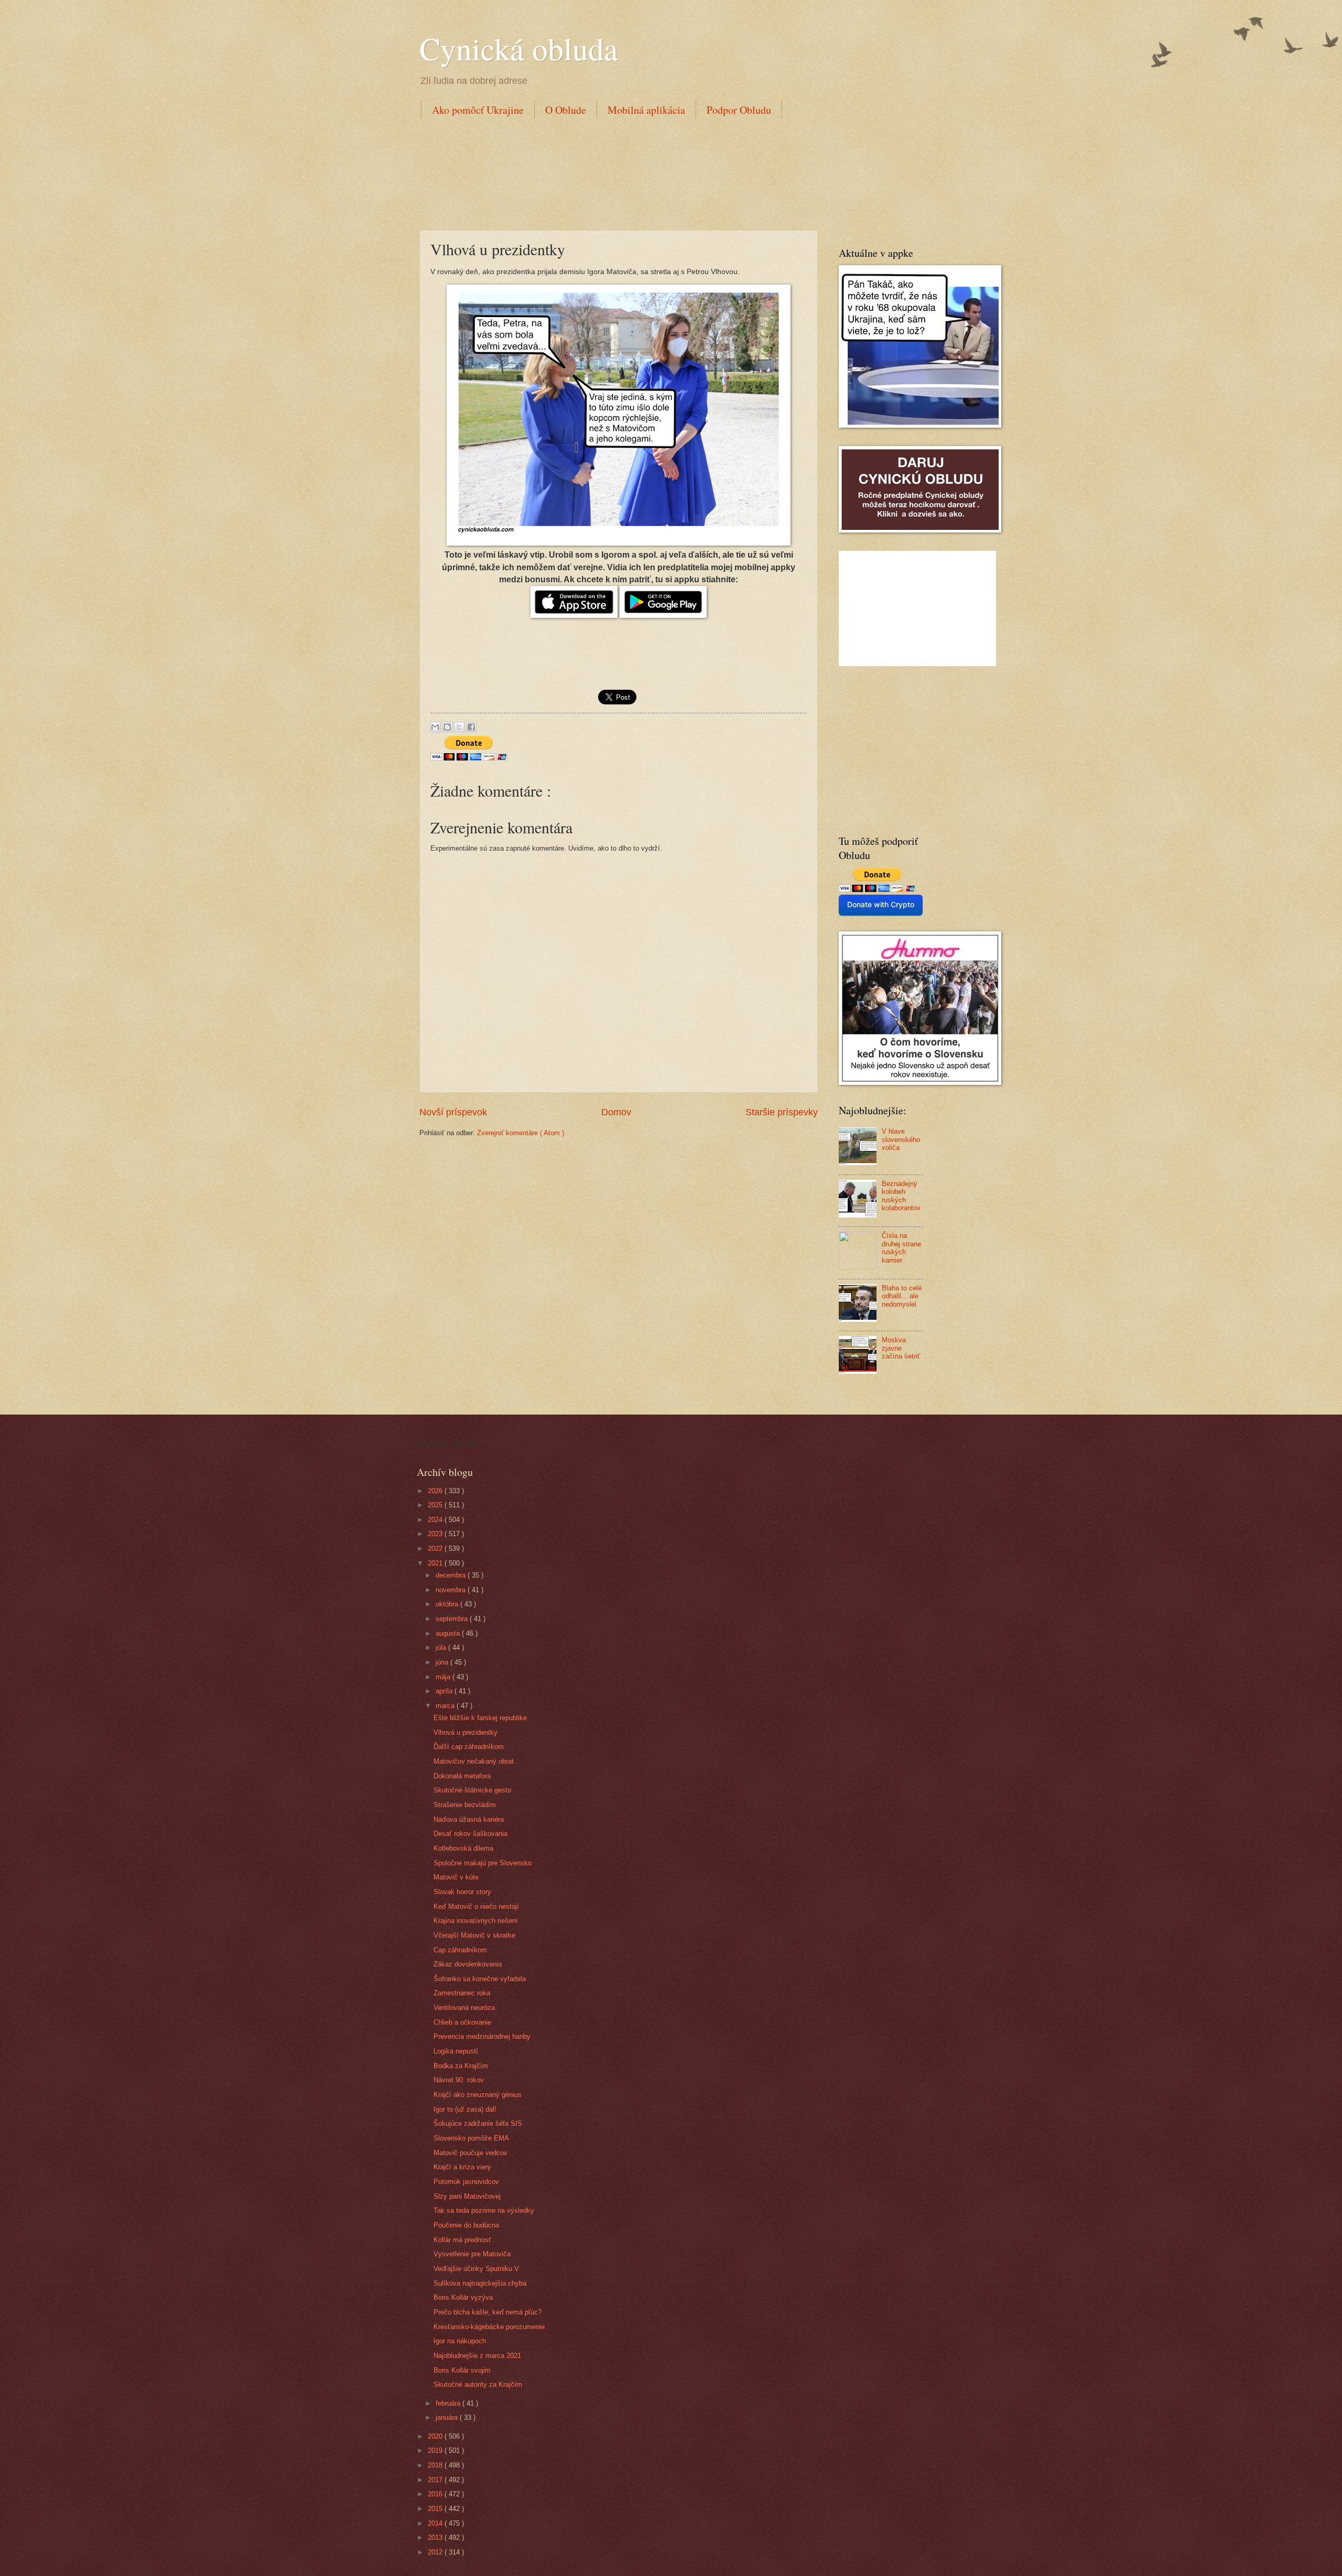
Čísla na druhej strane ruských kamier (901, 1248)
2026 (436, 1491)
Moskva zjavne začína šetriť (901, 1348)
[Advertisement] (610, 172)
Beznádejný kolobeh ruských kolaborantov (901, 1196)
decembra (452, 1575)
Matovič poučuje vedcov (470, 2153)
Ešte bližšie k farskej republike (480, 1718)
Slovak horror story (462, 1892)
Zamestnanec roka (462, 1993)
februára (449, 2403)
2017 (436, 2480)
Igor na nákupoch (460, 2341)
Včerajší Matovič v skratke (474, 1935)
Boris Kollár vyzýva (463, 2297)
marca (446, 1706)
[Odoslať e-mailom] (435, 727)
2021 (436, 1563)
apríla (445, 1691)
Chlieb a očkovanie (462, 2022)
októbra (448, 1604)
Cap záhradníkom (460, 1950)
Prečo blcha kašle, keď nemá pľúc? (488, 2312)
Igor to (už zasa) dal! (465, 2109)
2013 (436, 2537)
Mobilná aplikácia (646, 110)
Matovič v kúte (456, 1877)
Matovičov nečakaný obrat (474, 1761)
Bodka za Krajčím (461, 2066)
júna (443, 1662)
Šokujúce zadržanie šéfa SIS (478, 2123)
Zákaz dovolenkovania (468, 1964)
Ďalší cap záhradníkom (469, 1747)
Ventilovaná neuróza (464, 2008)
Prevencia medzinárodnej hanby (482, 2036)
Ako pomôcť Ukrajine (478, 110)
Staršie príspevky (782, 1112)
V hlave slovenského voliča (901, 1139)
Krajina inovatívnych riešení (476, 1921)
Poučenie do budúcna (466, 2225)
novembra (452, 1590)
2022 (436, 1548)
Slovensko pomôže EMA (471, 2138)
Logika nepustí (456, 2051)
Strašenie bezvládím (465, 1805)
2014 (436, 2523)
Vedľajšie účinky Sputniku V (476, 2269)
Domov (616, 1112)
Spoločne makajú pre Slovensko (483, 1863)
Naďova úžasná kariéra (469, 1819)
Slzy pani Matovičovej (467, 2196)
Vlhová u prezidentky (466, 1732)
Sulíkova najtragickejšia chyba (480, 2283)
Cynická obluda (519, 48)
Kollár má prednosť (462, 2240)
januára (448, 2417)
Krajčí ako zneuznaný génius (478, 2095)
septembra (453, 1619)
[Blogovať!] (447, 727)
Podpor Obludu (739, 110)
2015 (436, 2509)
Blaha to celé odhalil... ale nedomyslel (902, 1296)
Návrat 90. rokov (459, 2080)
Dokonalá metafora (462, 1776)
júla (442, 1648)
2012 (436, 2552)
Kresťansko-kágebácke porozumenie (489, 2327)
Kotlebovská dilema (463, 1848)
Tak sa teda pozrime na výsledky (484, 2210)
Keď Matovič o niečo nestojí (476, 1906)
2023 (436, 1534)
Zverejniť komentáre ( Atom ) (521, 1133)
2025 (436, 1505)
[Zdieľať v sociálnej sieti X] (459, 727)
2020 (436, 2436)
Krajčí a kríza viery (462, 2167)
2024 (436, 1520)
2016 (436, 2494)
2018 (436, 2465)
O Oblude (566, 110)
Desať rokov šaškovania (470, 1834)
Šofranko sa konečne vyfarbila (480, 1979)
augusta (449, 1633)
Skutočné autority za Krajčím (478, 2384)
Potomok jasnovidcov (466, 2182)
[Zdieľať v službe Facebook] (471, 727)
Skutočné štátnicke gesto (472, 1790)
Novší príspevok (453, 1112)
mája (444, 1677)
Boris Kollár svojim (462, 2370)
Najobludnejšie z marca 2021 (477, 2356)
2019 (436, 2450)
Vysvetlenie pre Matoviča (472, 2254)
